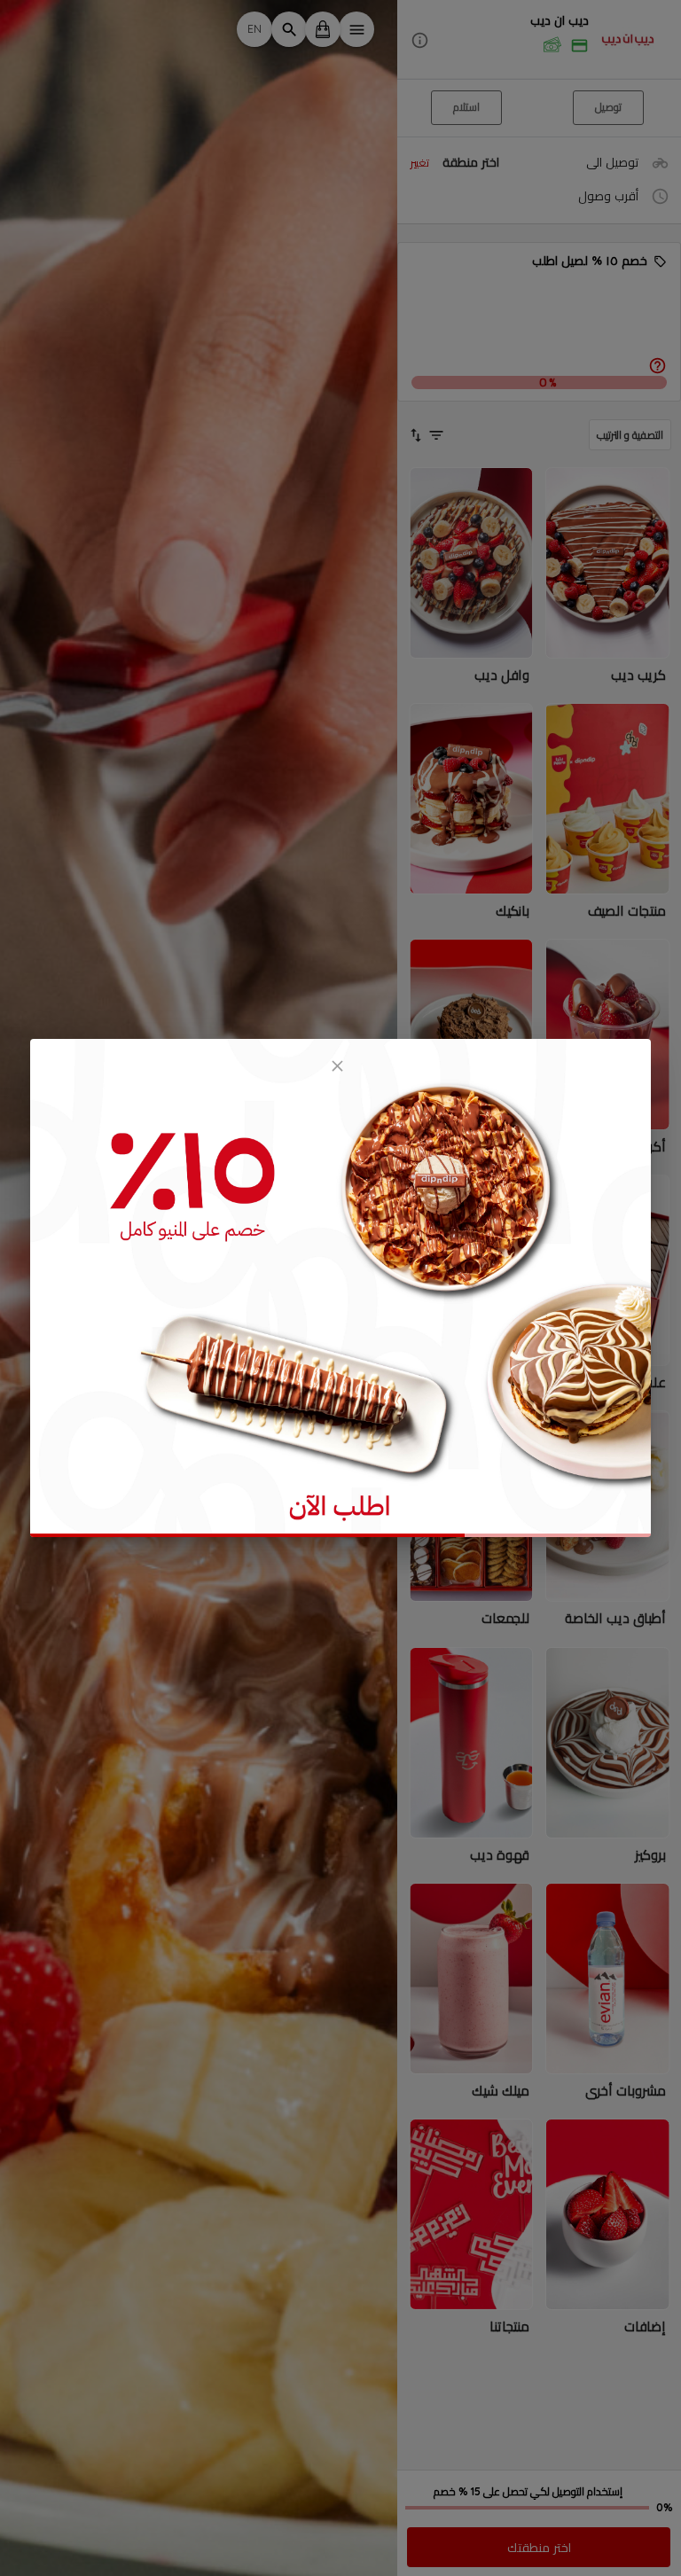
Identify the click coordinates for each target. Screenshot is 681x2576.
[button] (539, 40)
